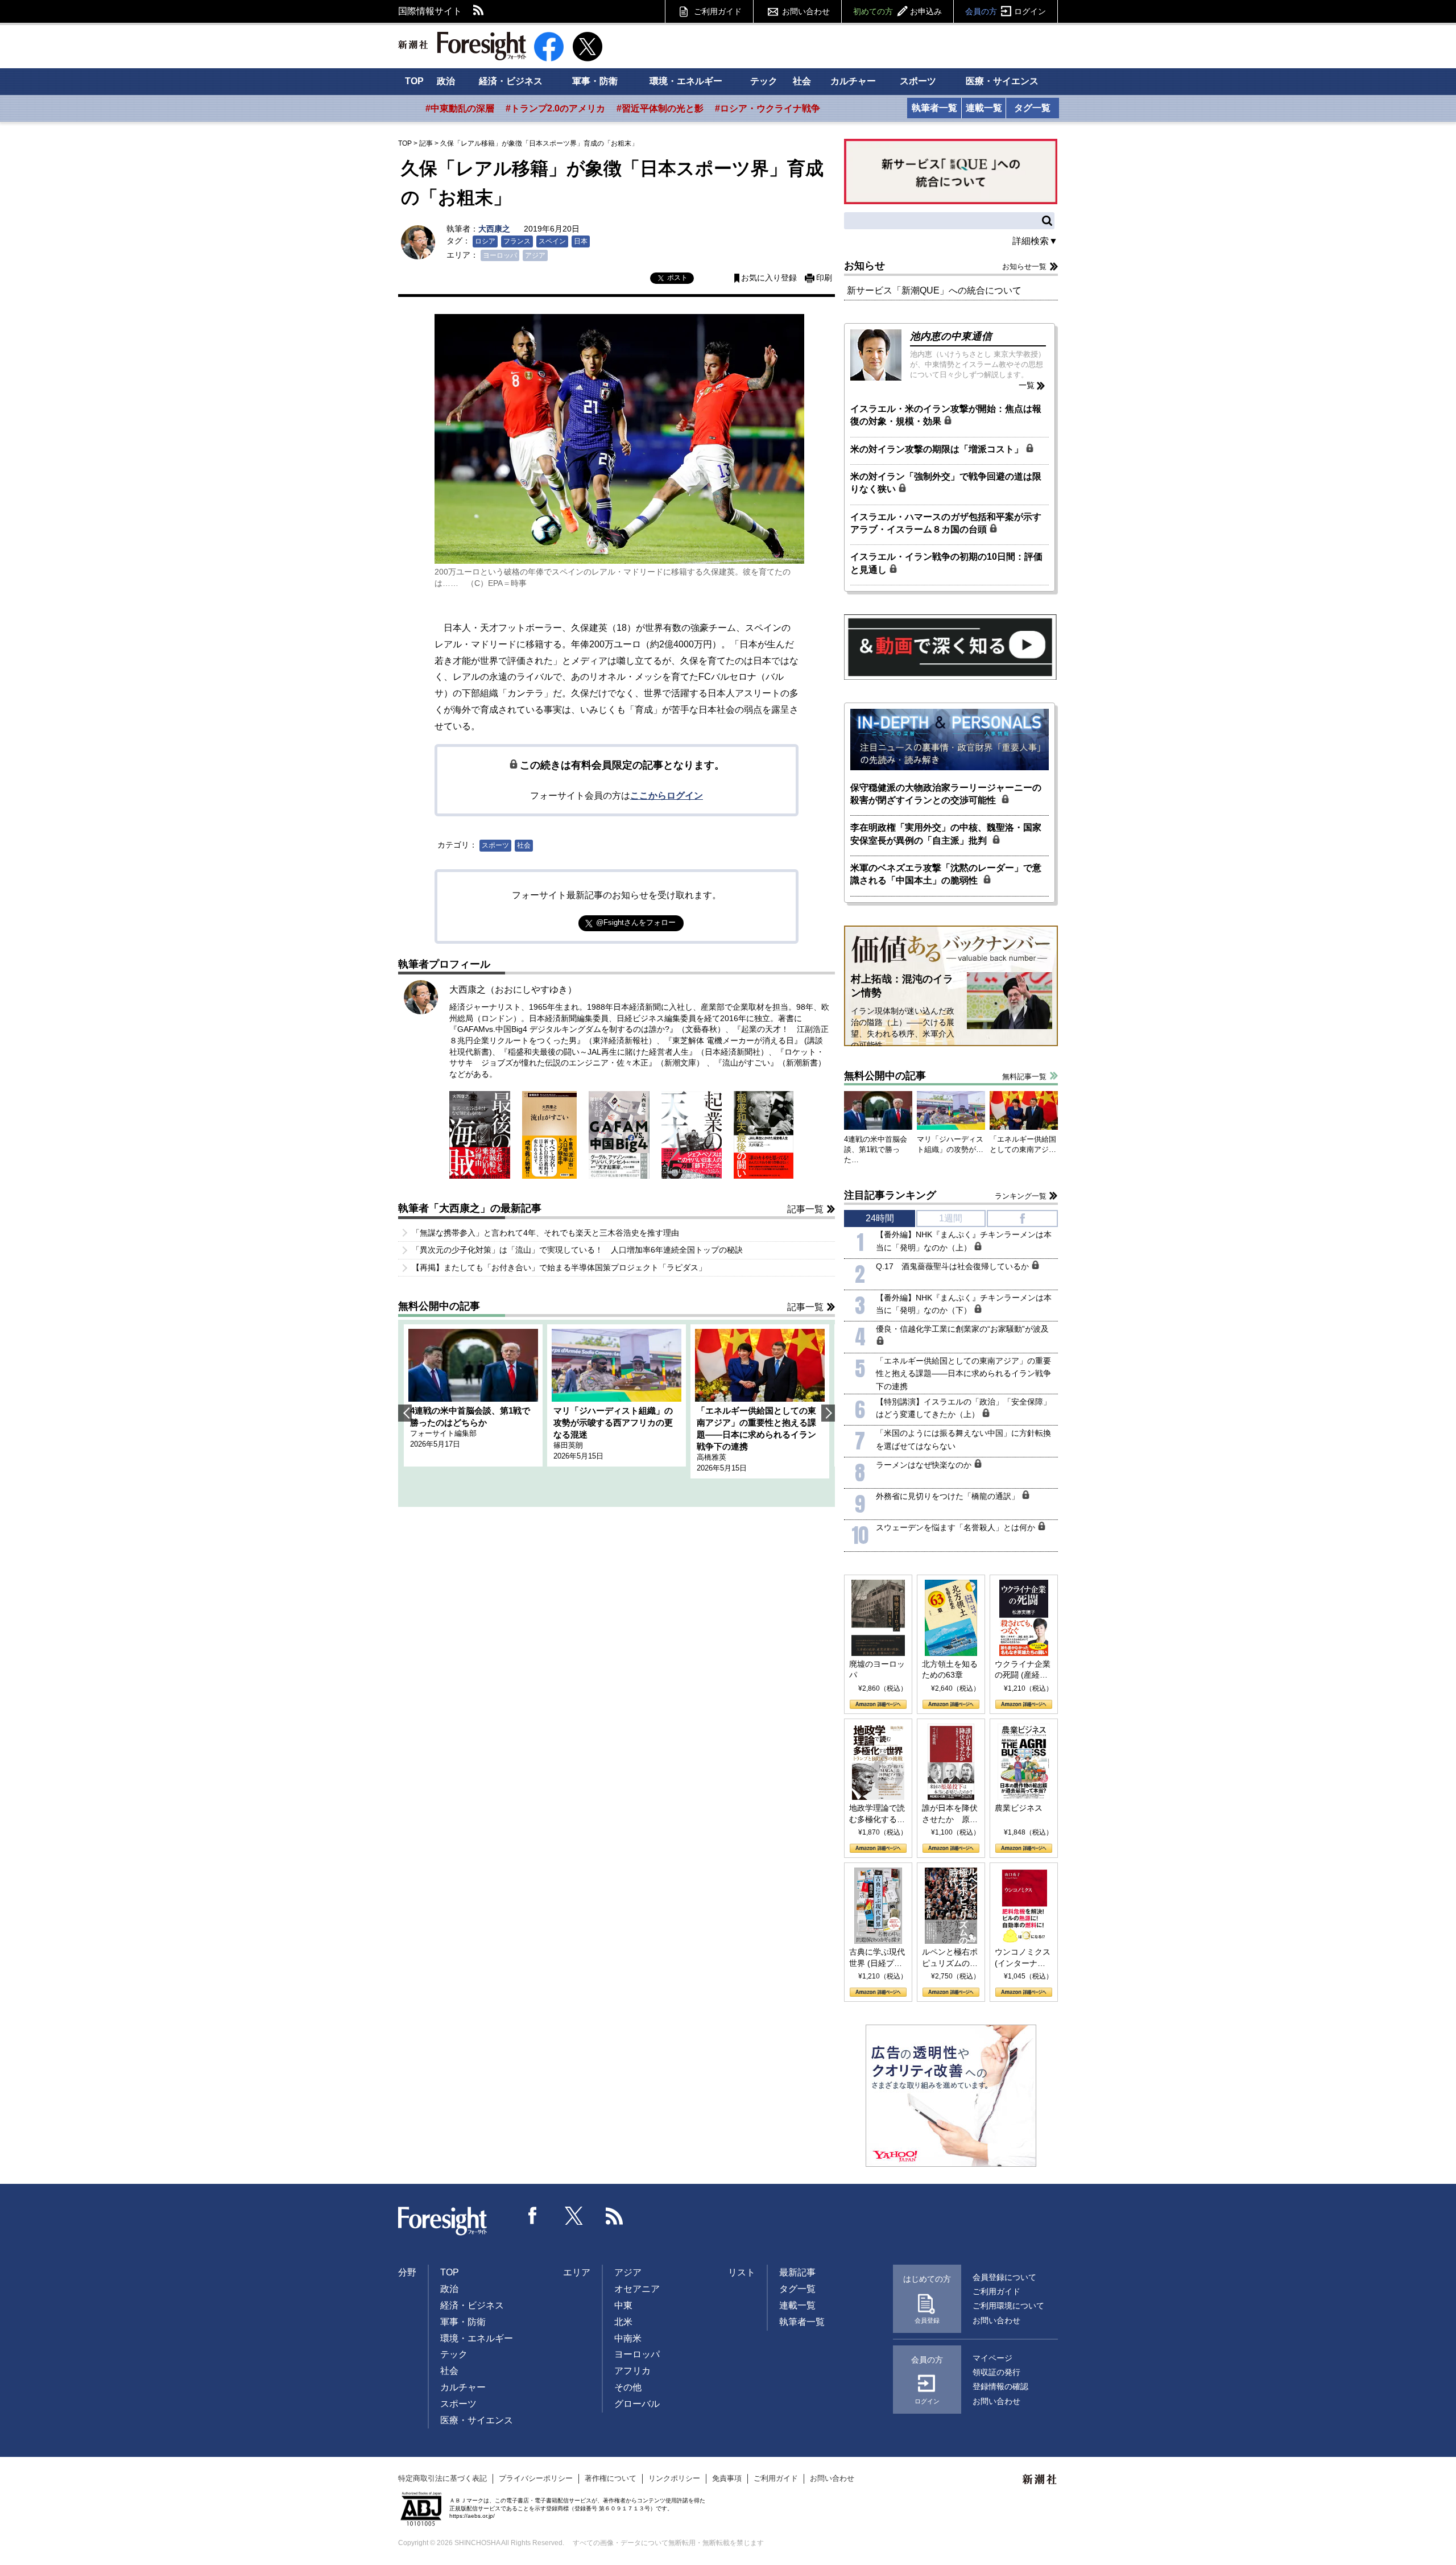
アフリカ (632, 2371)
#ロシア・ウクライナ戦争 (768, 108)
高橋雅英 (712, 1457)
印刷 (824, 278)
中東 (623, 2305)
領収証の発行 (996, 2372)
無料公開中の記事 (439, 1306)
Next (828, 1413)
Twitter (574, 2216)
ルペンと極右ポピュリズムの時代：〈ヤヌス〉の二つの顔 (950, 1958)
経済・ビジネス (511, 81)
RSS (479, 11)
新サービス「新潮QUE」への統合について (934, 290)
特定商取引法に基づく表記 (442, 2478)
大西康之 (494, 229)
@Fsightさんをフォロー (636, 922)
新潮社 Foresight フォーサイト (462, 46)
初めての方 (897, 11)
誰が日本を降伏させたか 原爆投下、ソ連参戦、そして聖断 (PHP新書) (950, 1814)
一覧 (1027, 385)
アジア (535, 255)
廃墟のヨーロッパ (877, 1670)
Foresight (443, 2221)
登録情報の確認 (1000, 2386)
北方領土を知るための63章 (950, 1670)
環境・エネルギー (686, 81)
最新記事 (797, 2272)
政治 (446, 81)
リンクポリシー (674, 2478)
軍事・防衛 (595, 81)
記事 (426, 143)
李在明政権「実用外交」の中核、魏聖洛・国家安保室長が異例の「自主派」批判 (946, 834)
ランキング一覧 (1021, 1196)
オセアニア (637, 2289)
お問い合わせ (806, 11)
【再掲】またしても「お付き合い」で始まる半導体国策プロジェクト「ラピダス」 (559, 1267)
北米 (623, 2322)
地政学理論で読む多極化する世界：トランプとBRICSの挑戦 (877, 1814)
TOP (414, 81)
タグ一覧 (1032, 108)
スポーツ (918, 81)
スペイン (552, 241)
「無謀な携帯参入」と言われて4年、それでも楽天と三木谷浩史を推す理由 (545, 1233)
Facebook (533, 2216)
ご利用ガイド (718, 11)
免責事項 (727, 2478)
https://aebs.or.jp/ (472, 2516)
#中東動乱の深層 (460, 108)
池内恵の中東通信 (951, 336)
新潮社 (1040, 2480)
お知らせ (864, 266)
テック (764, 81)
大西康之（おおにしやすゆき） (513, 990)
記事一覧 (805, 1209)
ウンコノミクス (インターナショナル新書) (1023, 1958)
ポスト (677, 278)
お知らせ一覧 (1024, 267)
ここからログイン (667, 796)
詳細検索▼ (1035, 241)
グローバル (637, 2404)
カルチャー (853, 81)
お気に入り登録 (769, 278)
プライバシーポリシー (536, 2478)
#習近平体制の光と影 (660, 108)
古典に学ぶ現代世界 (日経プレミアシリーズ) (877, 1958)
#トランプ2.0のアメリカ (555, 108)
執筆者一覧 (934, 108)
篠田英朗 (568, 1445)
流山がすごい (746, 1063)
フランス (517, 241)
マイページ (992, 2358)
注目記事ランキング (890, 1195)
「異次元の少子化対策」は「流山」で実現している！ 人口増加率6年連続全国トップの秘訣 (577, 1250)
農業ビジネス (1019, 1808)
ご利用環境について (1008, 2306)
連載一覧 (984, 108)
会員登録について (1004, 2277)
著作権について (611, 2478)
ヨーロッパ (500, 255)
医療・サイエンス (1002, 81)
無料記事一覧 (1024, 1077)
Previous (405, 1413)
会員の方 (1006, 11)
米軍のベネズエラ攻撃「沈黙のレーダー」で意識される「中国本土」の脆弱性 (946, 874)
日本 (581, 241)
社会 (802, 81)
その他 (628, 2387)
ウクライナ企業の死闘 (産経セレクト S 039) (1023, 1670)
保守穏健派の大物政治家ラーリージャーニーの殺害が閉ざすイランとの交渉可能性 (946, 794)
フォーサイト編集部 (443, 1433)
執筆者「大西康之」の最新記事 (470, 1208)
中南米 (628, 2338)
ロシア (485, 241)
